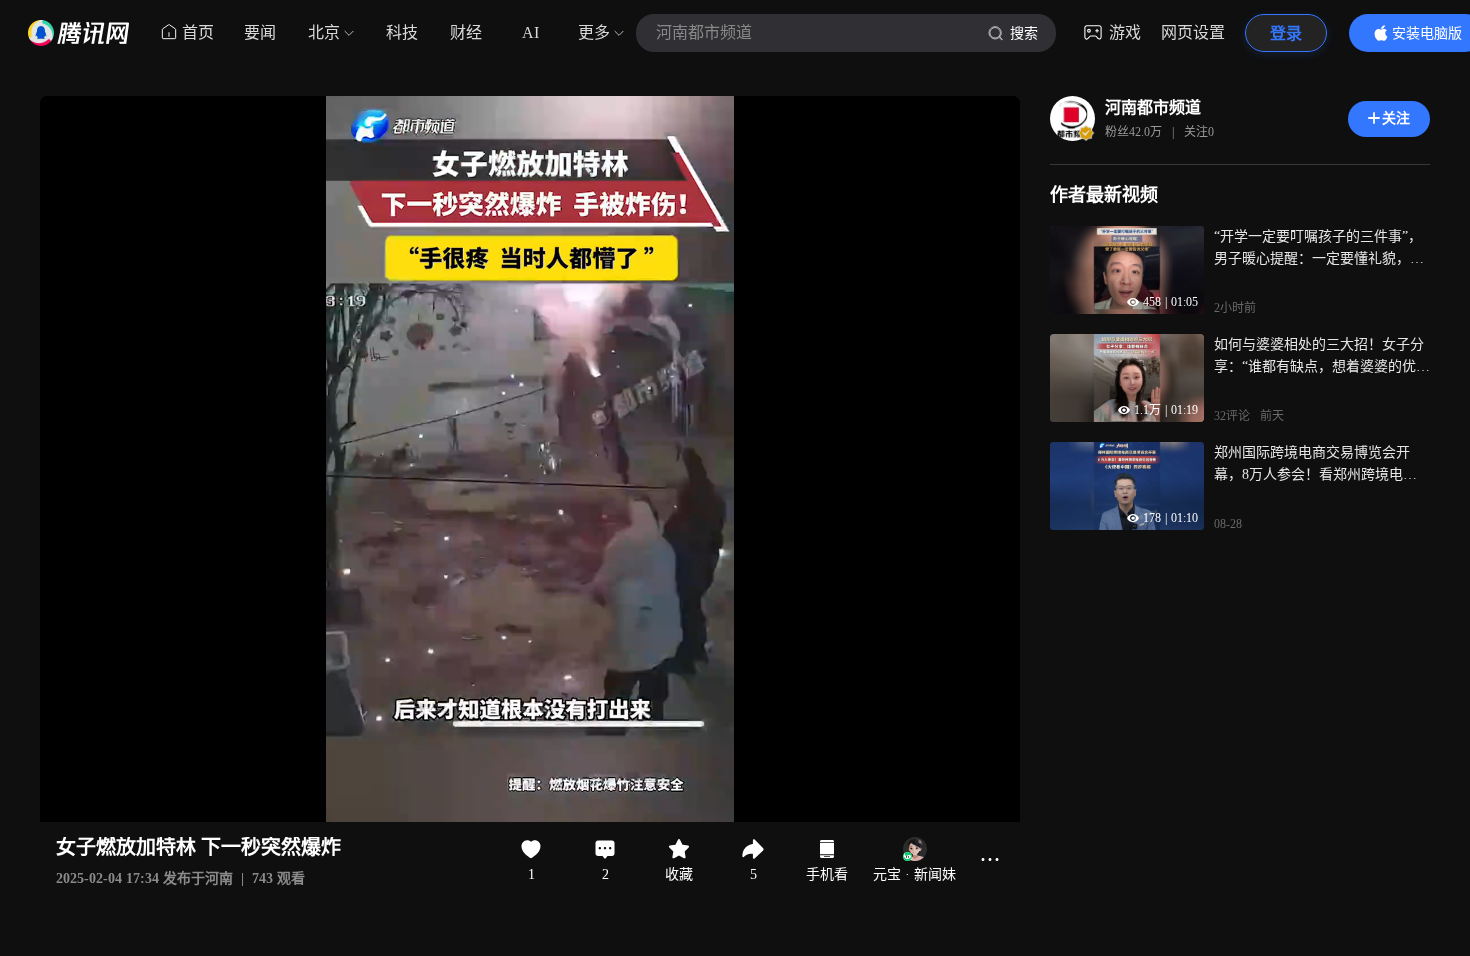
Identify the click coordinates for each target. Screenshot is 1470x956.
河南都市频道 (1153, 107)
